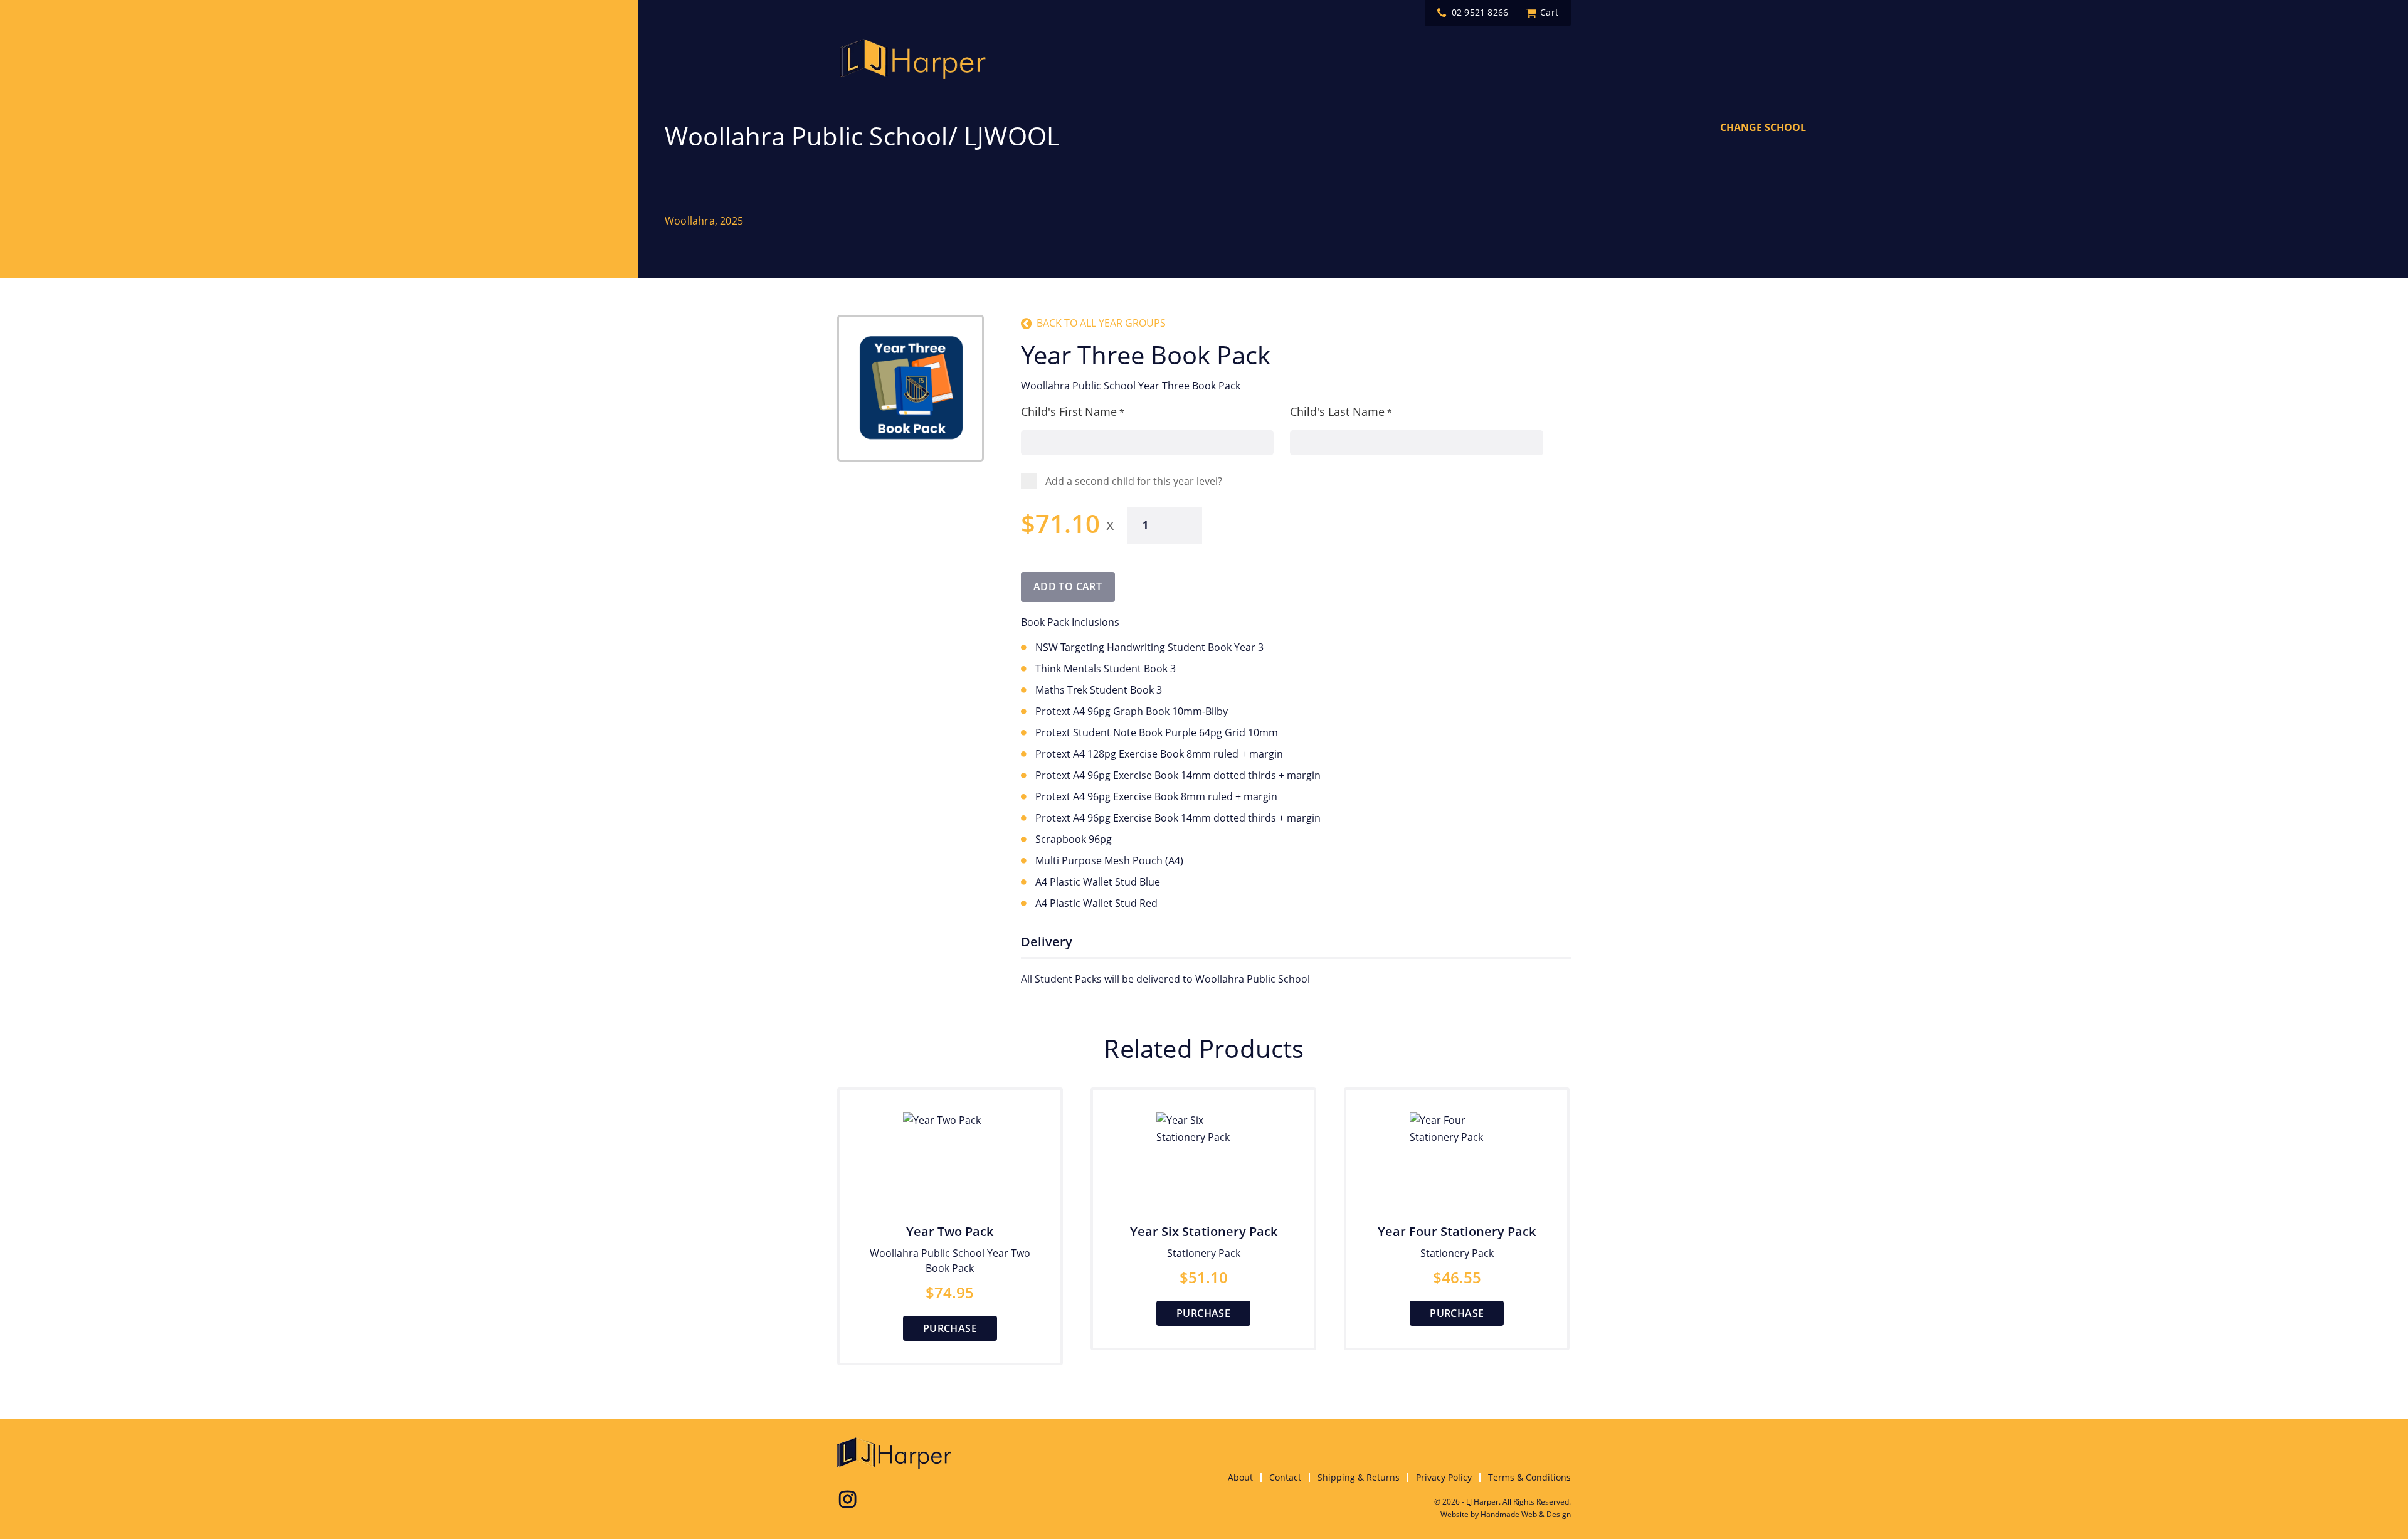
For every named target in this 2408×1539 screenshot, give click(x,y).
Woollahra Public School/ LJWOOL (862, 136)
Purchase (950, 1328)
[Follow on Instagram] (847, 1499)
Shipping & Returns (1359, 1477)
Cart (1549, 13)
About (1240, 1477)
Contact (1285, 1477)
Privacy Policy (1444, 1477)
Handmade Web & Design (1526, 1514)
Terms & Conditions (1529, 1477)
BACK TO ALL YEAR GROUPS (1101, 323)
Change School (1763, 127)
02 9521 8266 (1480, 13)
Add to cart (1068, 586)
